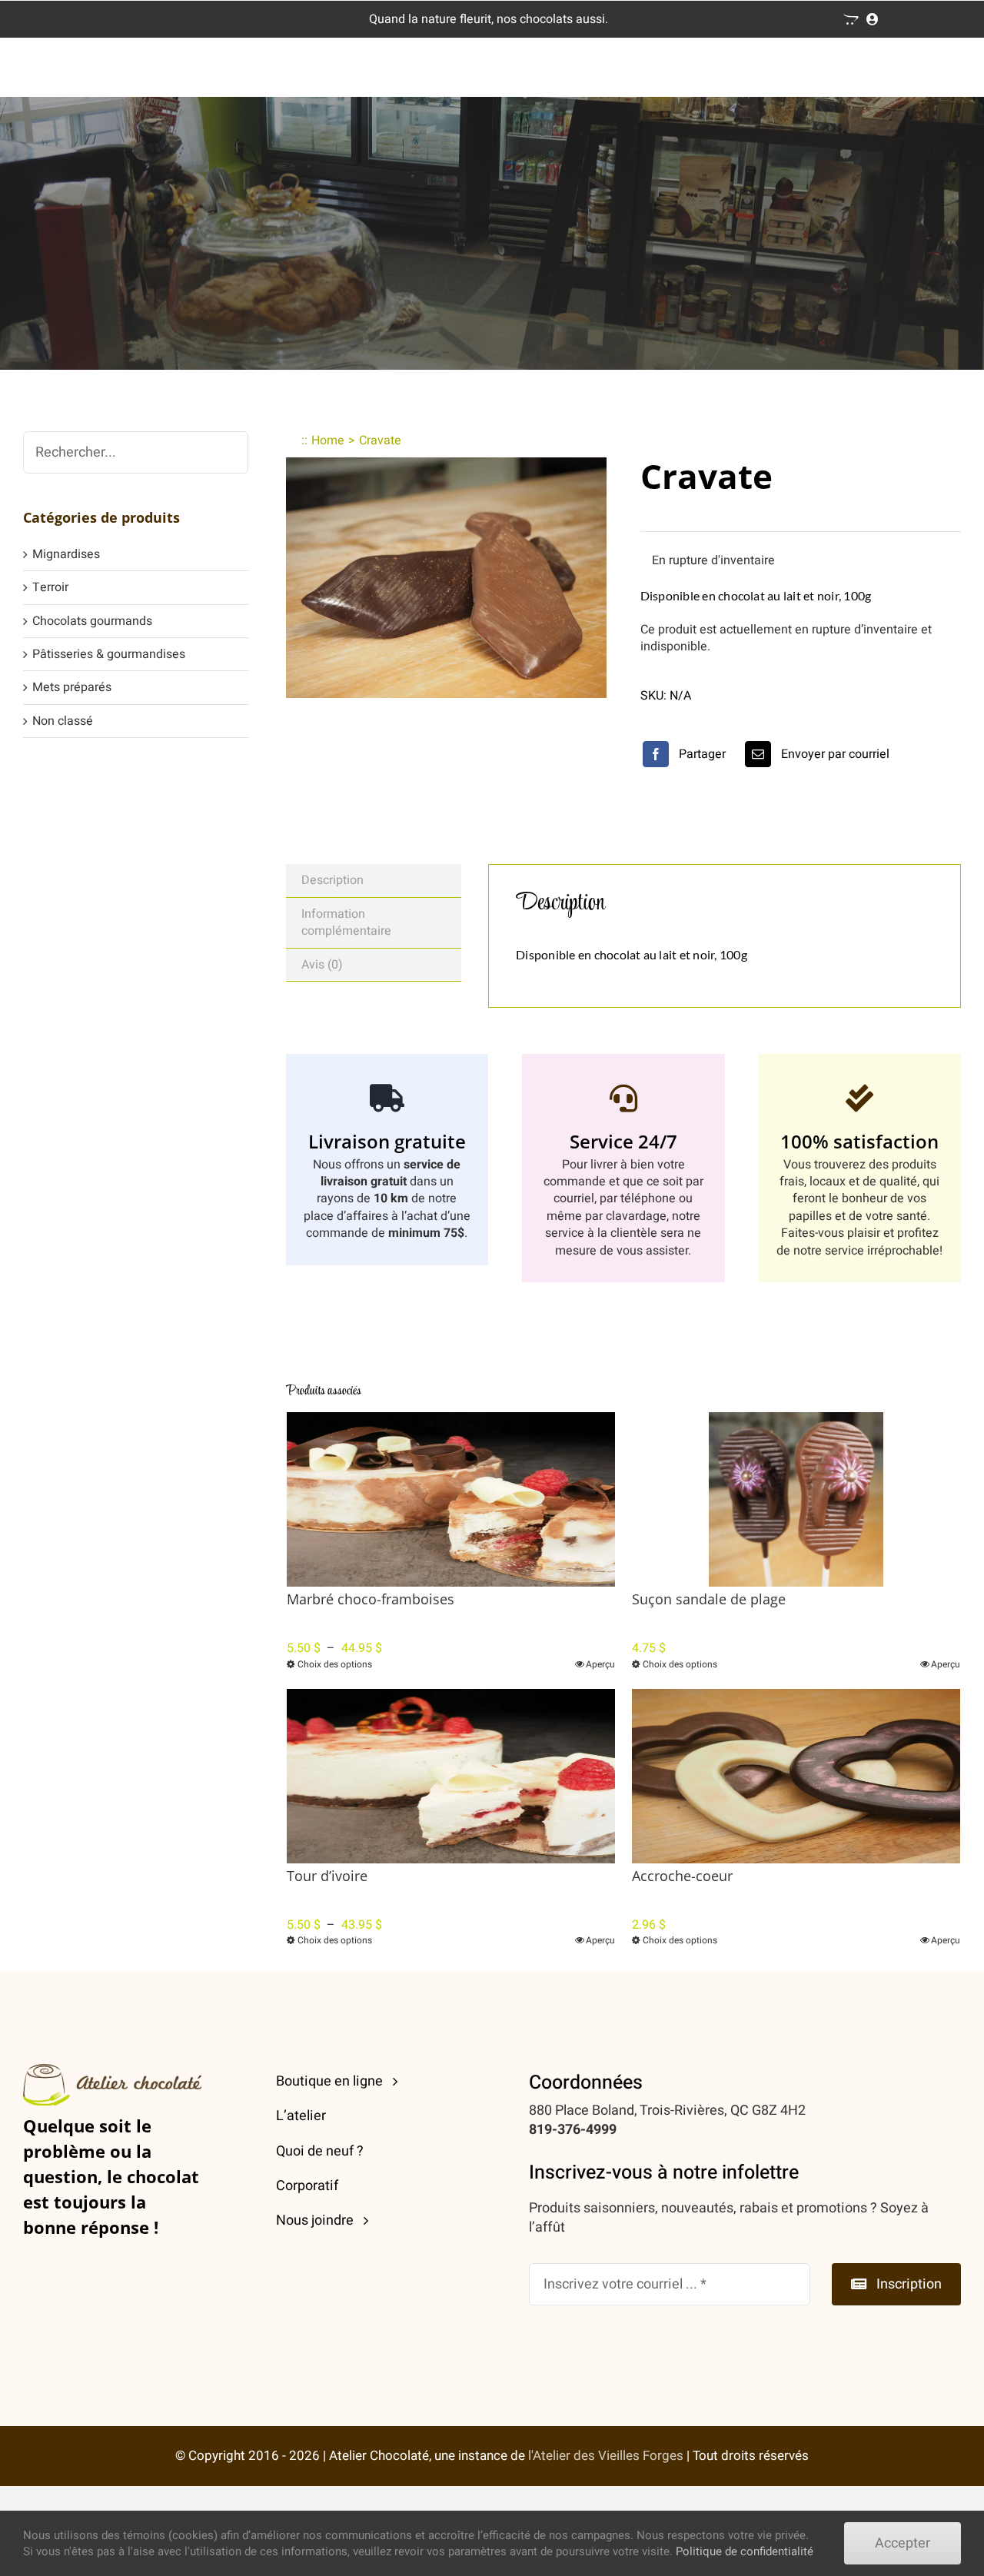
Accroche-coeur (682, 1876)
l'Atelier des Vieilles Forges (606, 2456)
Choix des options (335, 1664)
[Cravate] (446, 578)
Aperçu (600, 1664)
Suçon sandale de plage (709, 1599)
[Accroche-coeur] (796, 1776)
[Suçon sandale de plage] (796, 1499)
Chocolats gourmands (92, 621)
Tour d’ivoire (327, 1876)
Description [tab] (332, 880)
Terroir (50, 587)
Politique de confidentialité (745, 2551)
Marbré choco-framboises (371, 1599)
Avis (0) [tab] (322, 965)
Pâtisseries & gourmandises (109, 654)
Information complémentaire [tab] (346, 922)
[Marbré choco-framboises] (451, 1499)
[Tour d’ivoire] (451, 1776)
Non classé (63, 721)
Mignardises (66, 554)
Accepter (903, 2543)
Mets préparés (72, 687)
